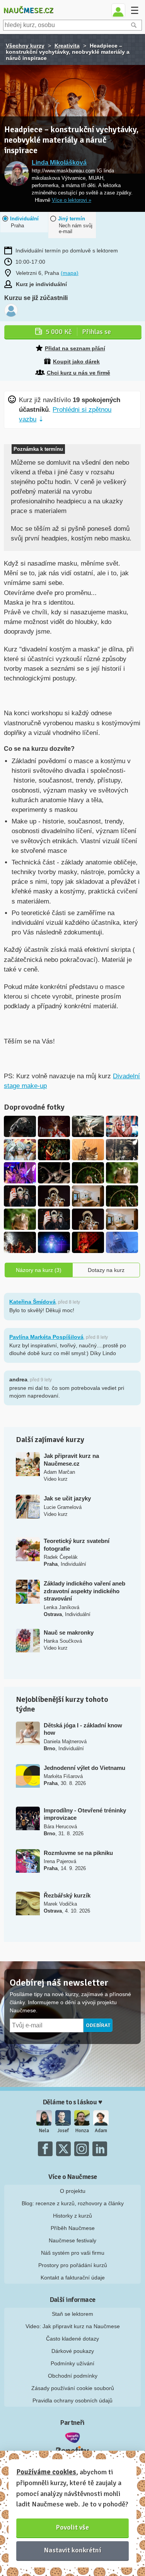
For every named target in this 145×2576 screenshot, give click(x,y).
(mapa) (70, 273)
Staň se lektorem (72, 2314)
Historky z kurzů (72, 2216)
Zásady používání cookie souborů (73, 2388)
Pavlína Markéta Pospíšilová (46, 1337)
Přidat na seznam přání (75, 348)
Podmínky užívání (72, 2363)
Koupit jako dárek (76, 361)
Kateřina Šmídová (32, 1302)
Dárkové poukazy (73, 2351)
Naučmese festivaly (72, 2240)
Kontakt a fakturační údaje (73, 2278)
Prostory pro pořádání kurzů (73, 2265)
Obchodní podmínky (73, 2376)
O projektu (73, 2191)
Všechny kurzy (25, 46)
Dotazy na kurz (106, 1270)
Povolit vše (72, 2527)
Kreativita (67, 46)
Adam (101, 2131)
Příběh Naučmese (73, 2228)
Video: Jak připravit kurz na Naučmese (73, 2326)
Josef (63, 2131)
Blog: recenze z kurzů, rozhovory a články (73, 2203)
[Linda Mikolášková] (16, 174)
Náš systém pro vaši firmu (73, 2253)
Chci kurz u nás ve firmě (78, 373)
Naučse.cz (28, 10)
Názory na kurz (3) (39, 1270)
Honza (82, 2131)
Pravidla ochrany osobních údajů (72, 2400)
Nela (44, 2131)
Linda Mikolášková (59, 163)
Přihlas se (78, 332)
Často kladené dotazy (72, 2339)
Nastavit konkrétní (73, 2550)
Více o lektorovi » (72, 200)
